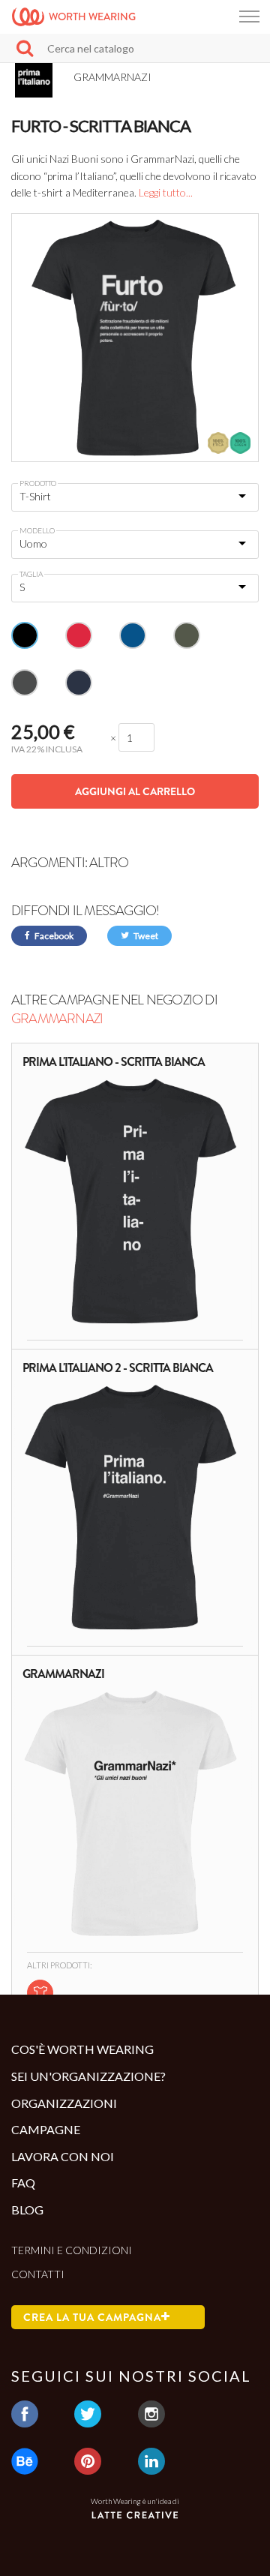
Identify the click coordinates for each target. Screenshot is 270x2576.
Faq (23, 2183)
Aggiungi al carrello (135, 791)
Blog (27, 2210)
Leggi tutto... (166, 192)
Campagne (46, 2129)
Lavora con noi (63, 2156)
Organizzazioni (64, 2103)
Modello (37, 530)
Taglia (31, 574)
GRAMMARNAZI (57, 1019)
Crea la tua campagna (92, 2317)
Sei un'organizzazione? (88, 2076)
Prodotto (38, 483)
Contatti (38, 2274)
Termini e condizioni (72, 2250)
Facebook (53, 936)
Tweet (145, 936)
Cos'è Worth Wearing (82, 2049)
